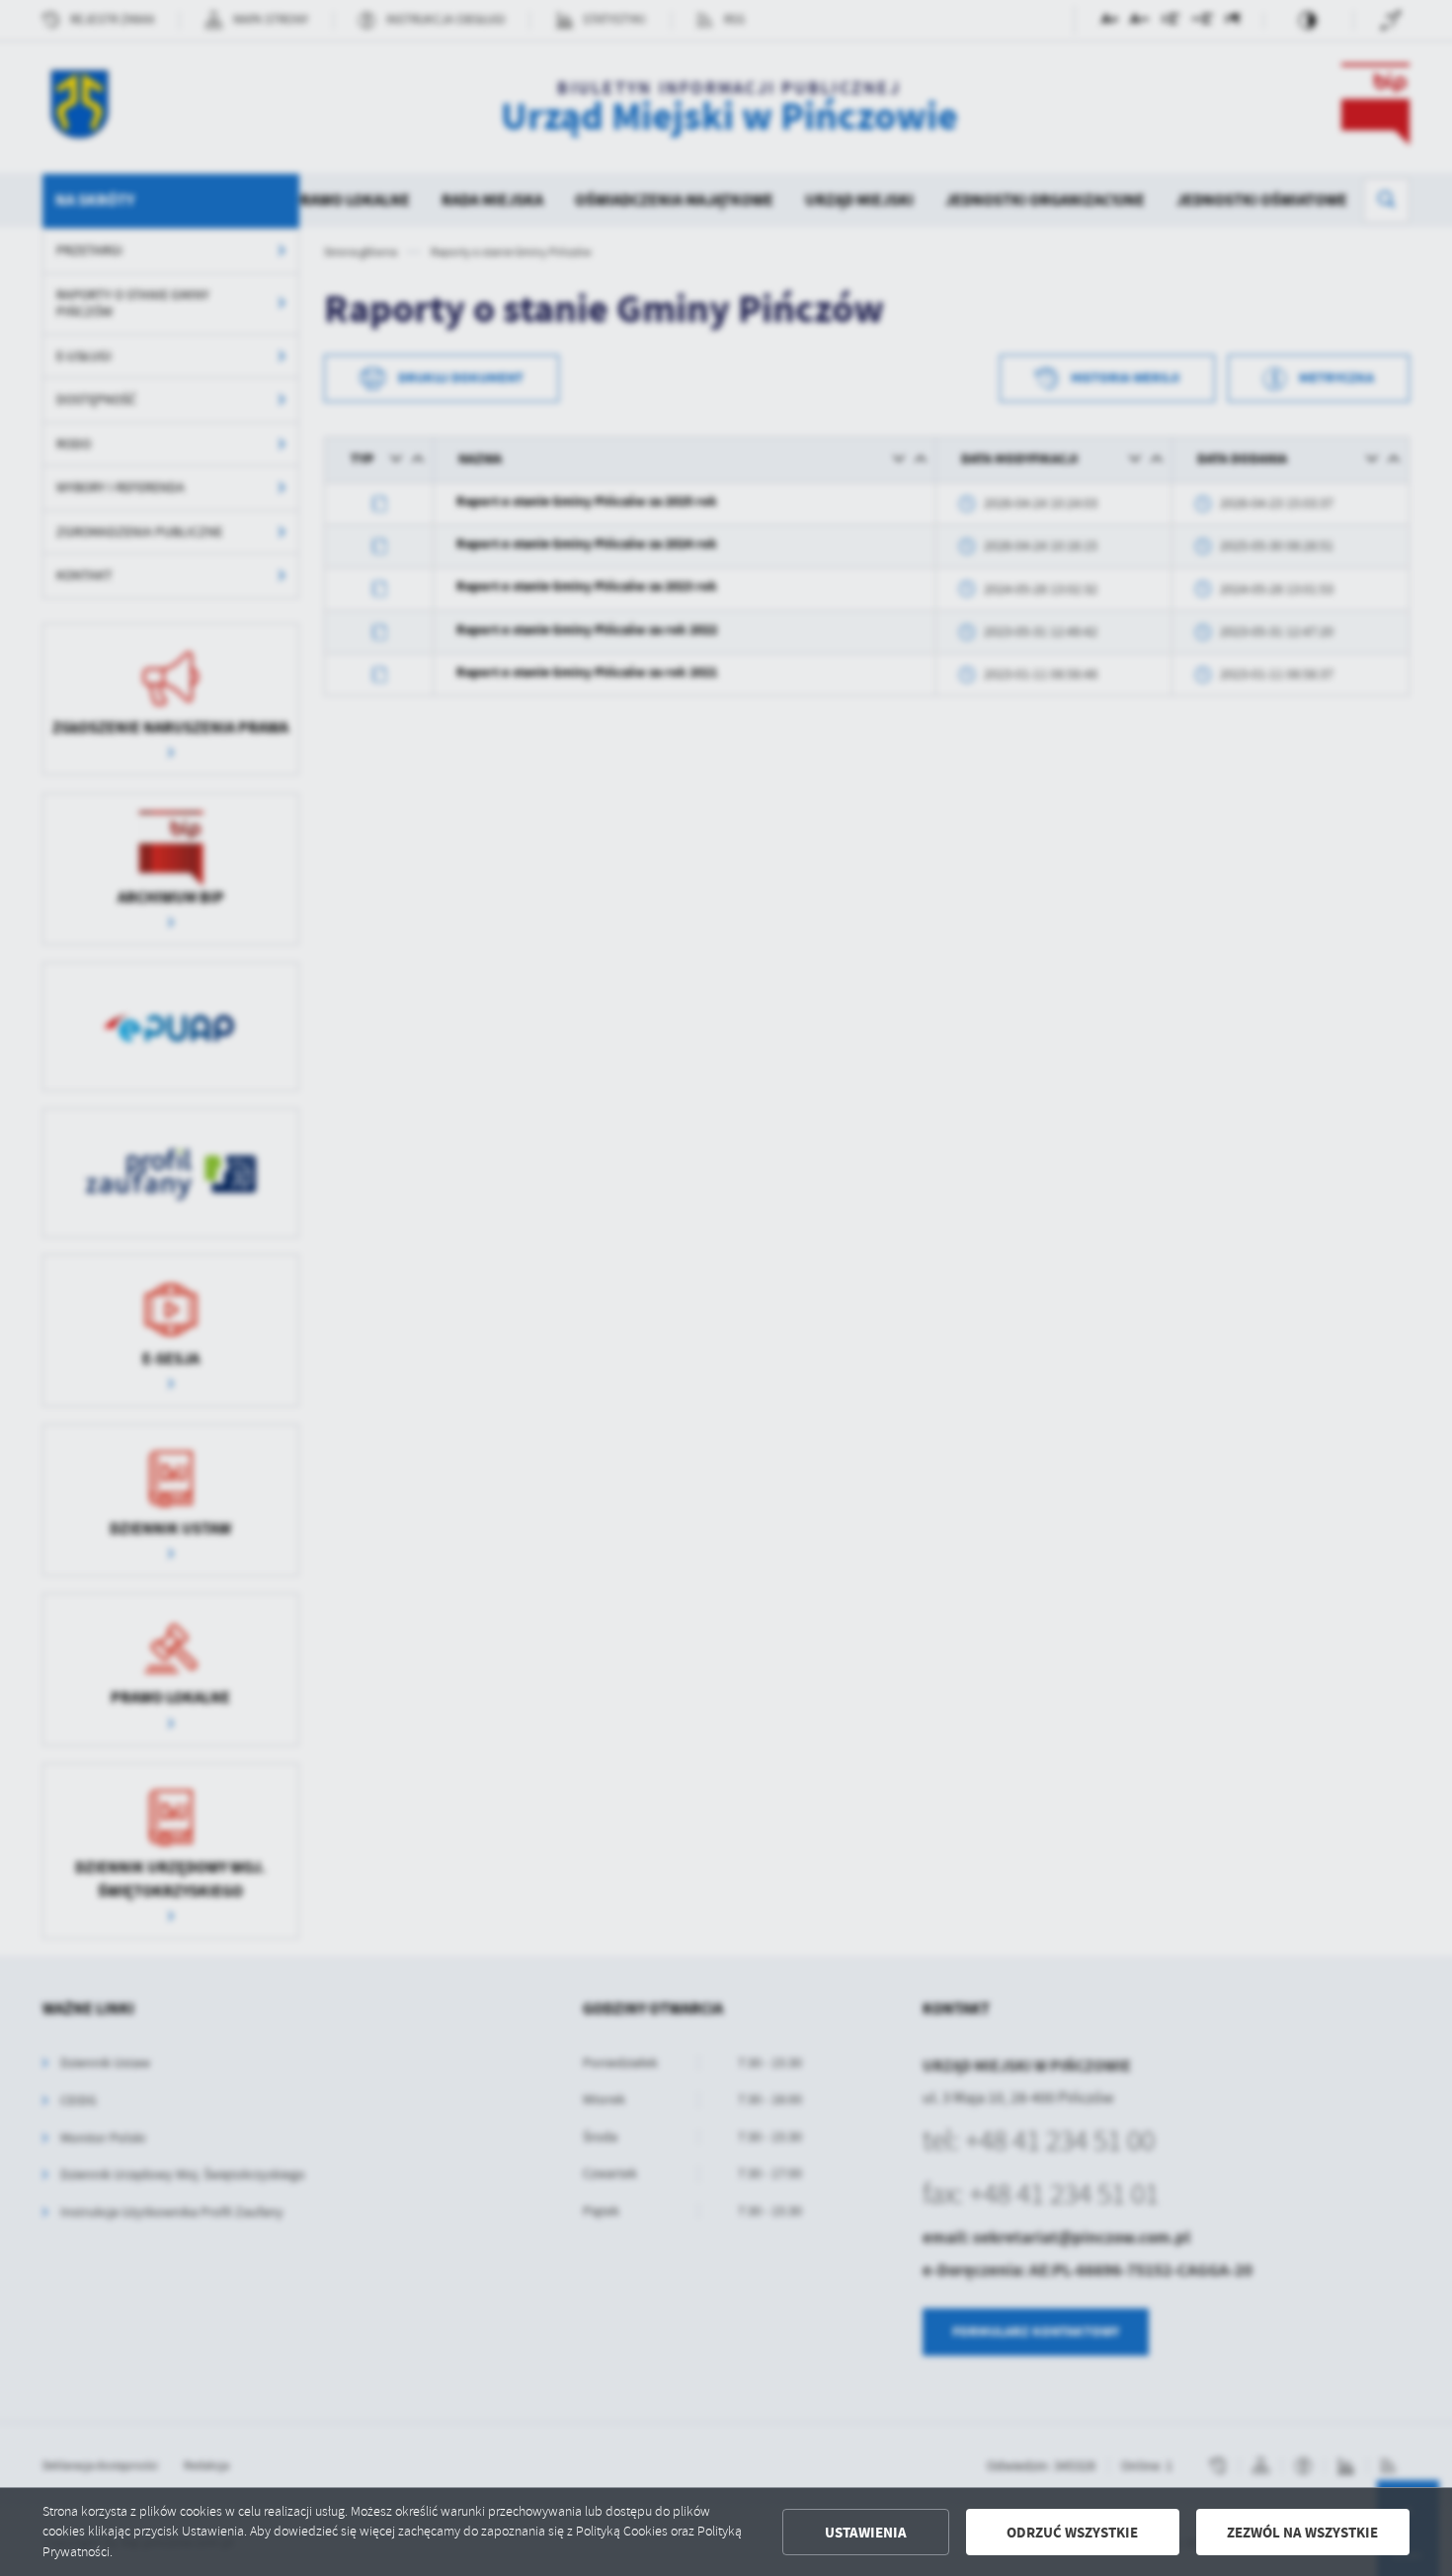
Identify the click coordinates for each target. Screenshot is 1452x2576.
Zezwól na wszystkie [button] (1302, 2533)
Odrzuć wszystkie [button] (1072, 2533)
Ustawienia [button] (866, 2533)
